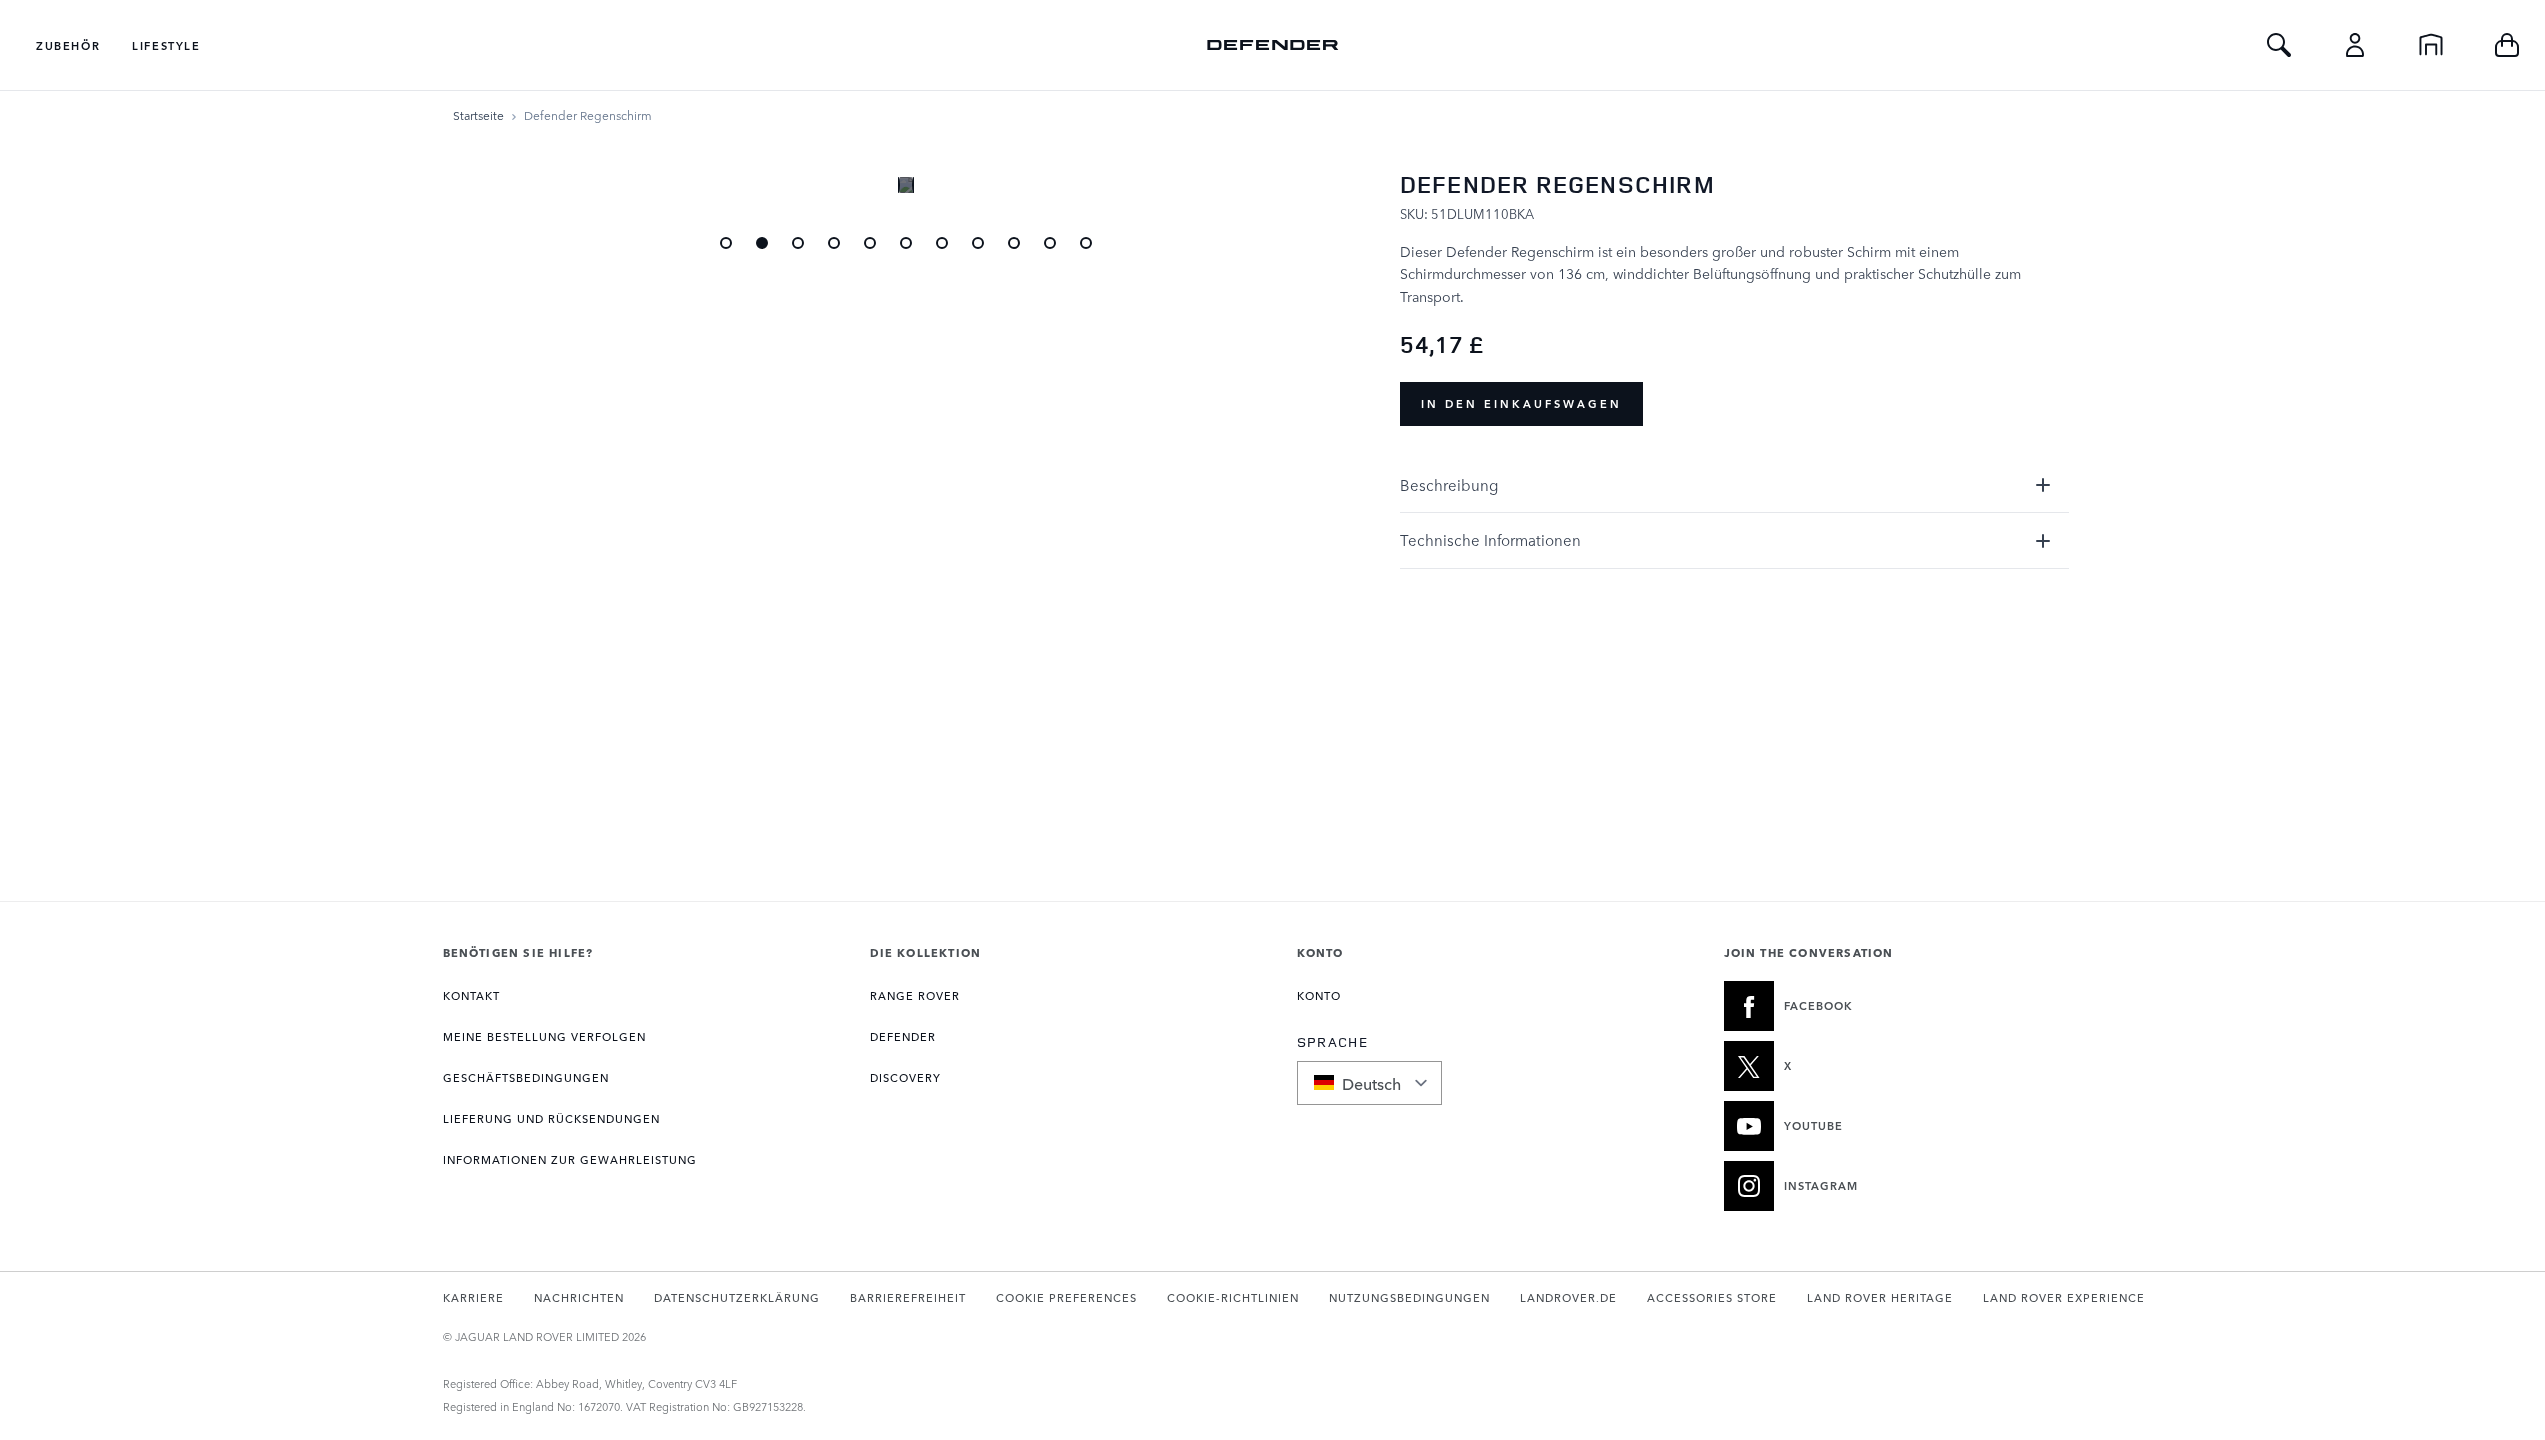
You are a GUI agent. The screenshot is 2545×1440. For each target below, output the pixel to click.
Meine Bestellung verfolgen (544, 1036)
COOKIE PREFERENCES (1066, 1297)
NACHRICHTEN (579, 1297)
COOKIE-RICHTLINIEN (1233, 1297)
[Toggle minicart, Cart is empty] (2507, 45)
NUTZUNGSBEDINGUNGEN (1409, 1297)
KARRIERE (473, 1297)
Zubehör (68, 45)
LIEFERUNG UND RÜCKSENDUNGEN (551, 1118)
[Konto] (2355, 45)
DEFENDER (903, 1036)
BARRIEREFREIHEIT (908, 1297)
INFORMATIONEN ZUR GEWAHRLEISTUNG (570, 1159)
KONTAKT (471, 995)
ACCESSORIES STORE (1712, 1297)
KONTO (1319, 995)
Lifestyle (166, 45)
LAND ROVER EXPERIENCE (2064, 1297)
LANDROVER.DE (1568, 1297)
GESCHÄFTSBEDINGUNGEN (526, 1077)
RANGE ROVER (915, 995)
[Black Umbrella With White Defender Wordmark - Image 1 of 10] (726, 243)
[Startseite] (2431, 45)
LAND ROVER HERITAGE (1880, 1297)
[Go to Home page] (1273, 45)
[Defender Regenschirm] (762, 243)
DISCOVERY (905, 1077)
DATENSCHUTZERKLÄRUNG (737, 1297)
